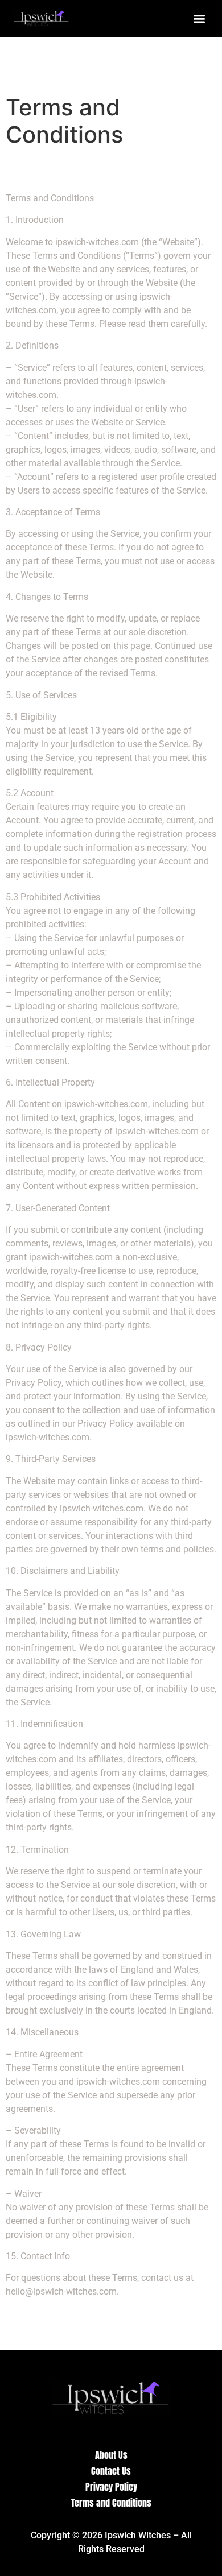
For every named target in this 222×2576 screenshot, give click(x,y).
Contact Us (111, 2471)
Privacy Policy (111, 2487)
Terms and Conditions (111, 2503)
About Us (111, 2455)
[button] (199, 18)
